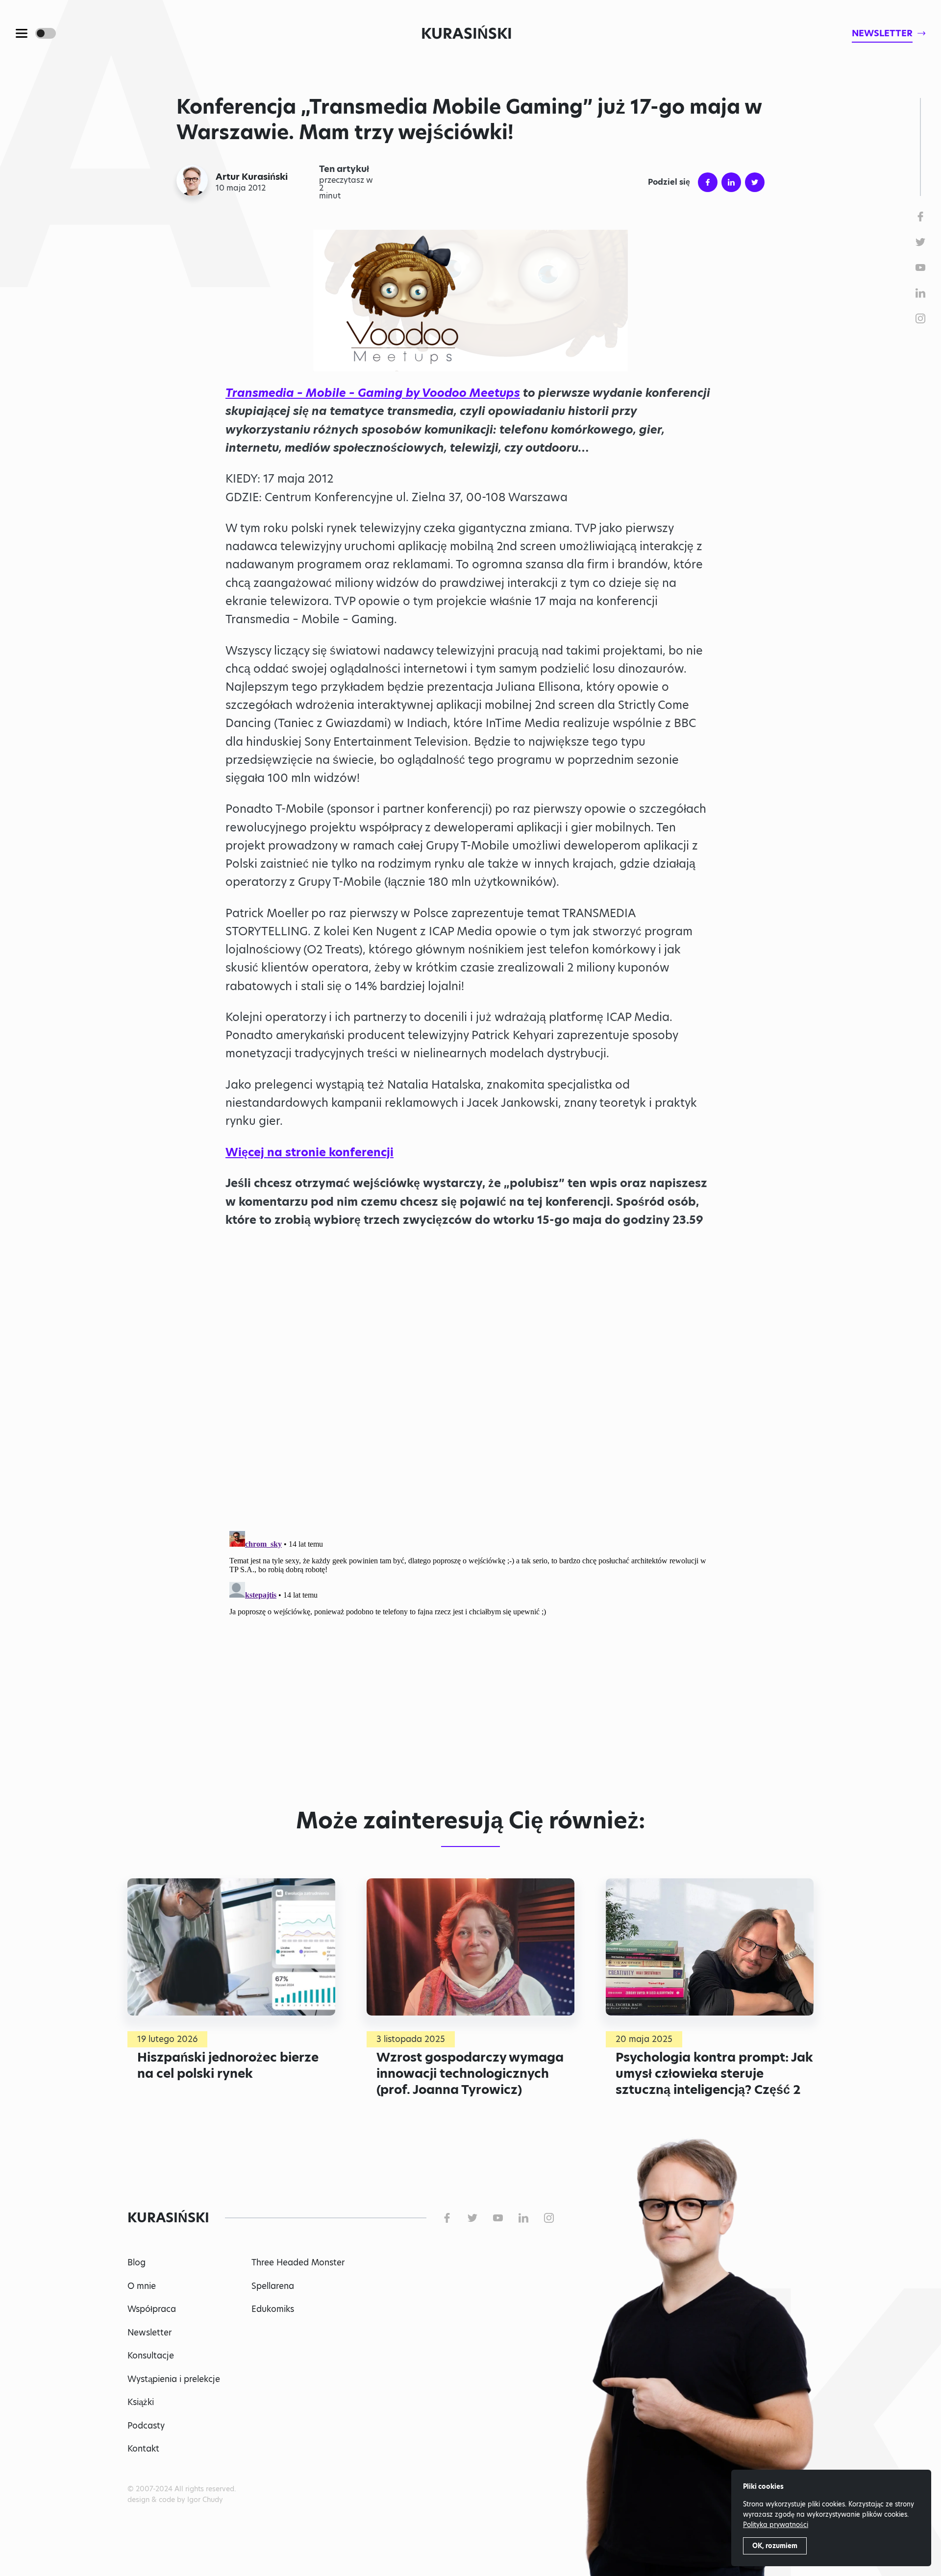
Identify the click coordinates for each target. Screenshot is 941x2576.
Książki (141, 2402)
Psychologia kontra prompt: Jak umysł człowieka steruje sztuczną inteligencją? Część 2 (714, 2073)
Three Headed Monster (298, 2262)
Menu (22, 33)
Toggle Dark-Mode (46, 33)
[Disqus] (470, 1650)
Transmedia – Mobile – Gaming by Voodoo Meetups (373, 393)
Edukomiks (273, 2309)
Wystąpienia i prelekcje (174, 2379)
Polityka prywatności (776, 2525)
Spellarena (273, 2286)
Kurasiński (467, 33)
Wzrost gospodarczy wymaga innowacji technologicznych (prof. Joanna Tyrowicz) (470, 2073)
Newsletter (149, 2333)
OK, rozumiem (775, 2546)
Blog (136, 2262)
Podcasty (146, 2426)
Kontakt (143, 2449)
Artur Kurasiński (252, 177)
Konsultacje (151, 2356)
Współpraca (152, 2309)
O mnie (142, 2286)
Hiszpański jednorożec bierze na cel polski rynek (228, 2065)
